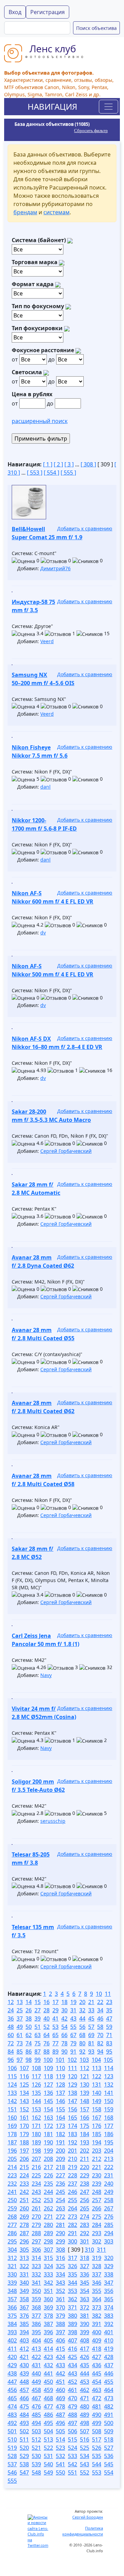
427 (97, 2357)
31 (73, 2010)
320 (109, 2258)
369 (48, 2307)
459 (48, 2390)
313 (24, 2258)
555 (12, 2481)
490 (97, 2415)
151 (12, 2109)
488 (73, 2415)
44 (82, 2018)
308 (60, 2250)
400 (97, 2332)
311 (101, 2250)
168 (109, 2118)
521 (36, 2448)
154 (48, 2109)
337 (97, 2274)
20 (82, 2002)
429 (12, 2365)
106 (12, 2068)
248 (97, 2192)
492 (12, 2423)
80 (82, 2043)
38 (29, 2018)
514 (60, 2439)
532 (60, 2456)
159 (109, 2109)
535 (97, 2456)
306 (36, 2250)
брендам (25, 212)
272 (60, 2217)
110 (60, 2068)
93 (91, 2052)
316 (60, 2258)
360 (48, 2299)
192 (73, 2142)
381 (85, 2316)
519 (12, 2448)
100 (48, 2060)
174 (73, 2126)
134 (24, 2093)
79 (73, 2043)
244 (48, 2192)
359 (36, 2299)
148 (85, 2101)
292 (85, 2233)
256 (85, 2200)
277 (12, 2225)
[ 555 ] (68, 473)
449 (36, 2382)
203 (97, 2151)
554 (109, 2472)
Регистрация (48, 12)
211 (85, 2159)
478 (60, 2406)
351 (48, 2291)
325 (60, 2266)
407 (73, 2340)
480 (85, 2406)
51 (38, 2027)
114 (109, 2068)
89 (55, 2052)
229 (85, 2175)
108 (36, 2068)
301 (85, 2241)
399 (85, 2332)
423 (48, 2357)
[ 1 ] (48, 464)
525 (85, 2448)
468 (48, 2398)
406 (60, 2340)
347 (109, 2283)
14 (29, 2002)
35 (109, 2010)
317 (73, 2258)
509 (109, 2431)
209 (60, 2159)
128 (60, 2085)
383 (109, 2316)
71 (109, 2035)
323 (36, 2266)
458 (36, 2390)
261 (36, 2208)
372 (85, 2307)
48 (11, 2027)
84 (11, 2052)
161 (24, 2118)
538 (24, 2464)
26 (29, 2010)
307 (48, 2250)
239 (97, 2184)
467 (36, 2398)
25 (20, 2010)
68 (82, 2035)
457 (24, 2390)
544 (97, 2464)
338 (109, 2274)
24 (11, 2010)
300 (73, 2241)
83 (109, 2043)
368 (36, 2307)
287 (24, 2233)
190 (48, 2142)
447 (12, 2382)
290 (60, 2233)
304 (12, 2250)
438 (12, 2373)
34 (100, 2010)
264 (73, 2208)
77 (55, 2043)
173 (60, 2126)
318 (85, 2258)
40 (46, 2018)
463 (97, 2390)
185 (97, 2134)
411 (12, 2349)
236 (60, 2184)
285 (109, 2225)
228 (73, 2175)
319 (97, 2258)
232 (12, 2184)
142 (12, 2101)
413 (36, 2349)
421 (24, 2357)
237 (73, 2184)
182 (60, 2134)
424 (60, 2357)
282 (73, 2225)
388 (60, 2324)
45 (91, 2018)
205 (12, 2159)
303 (109, 2241)
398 (73, 2332)
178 (12, 2134)
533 (73, 2456)
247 (85, 2192)
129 (73, 2085)
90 (64, 2052)
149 (97, 2101)
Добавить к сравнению (85, 528)
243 (36, 2192)
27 (38, 2010)
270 (36, 2217)
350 (36, 2291)
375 (12, 2316)
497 (73, 2423)
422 (36, 2357)
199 (48, 2151)
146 (60, 2101)
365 (109, 2299)
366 (12, 2307)
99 (38, 2060)
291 (73, 2233)
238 (85, 2184)
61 (20, 2035)
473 (109, 2398)
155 (60, 2109)
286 (12, 2233)
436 (97, 2365)
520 (24, 2448)
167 (97, 2118)
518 (109, 2439)
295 (12, 2241)
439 (24, 2373)
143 (24, 2101)
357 (12, 2299)
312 (12, 2258)
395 (36, 2332)
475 (24, 2406)
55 (73, 2027)
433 (60, 2365)
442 (60, 2373)
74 (29, 2043)
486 (48, 2415)
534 (85, 2456)
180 (36, 2134)
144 (36, 2101)
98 (29, 2060)
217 (48, 2167)
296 (24, 2241)
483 (12, 2415)
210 (73, 2159)
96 (11, 2060)
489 (85, 2415)
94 (100, 2052)
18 (64, 2002)
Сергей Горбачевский (66, 1151)
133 (12, 2093)
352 (60, 2291)
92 (82, 2052)
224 (24, 2175)
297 (36, 2241)
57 (91, 2027)
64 (46, 2035)
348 (12, 2291)
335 (73, 2274)
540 (48, 2464)
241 (12, 2192)
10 (99, 1994)
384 (12, 2324)
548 (36, 2472)
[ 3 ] (69, 464)
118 (48, 2076)
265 (85, 2208)
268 (12, 2217)
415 (60, 2349)
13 (20, 2002)
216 (36, 2167)
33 (91, 2010)
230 (97, 2175)
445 (97, 2373)
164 (60, 2118)
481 (97, 2406)
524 (73, 2448)
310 (89, 2250)
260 (24, 2208)
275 (97, 2217)
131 (97, 2085)
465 (12, 2398)
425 (73, 2357)
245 (60, 2192)
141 (109, 2093)
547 (24, 2472)
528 (12, 2456)
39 (38, 2018)
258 (109, 2200)
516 (85, 2439)
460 (60, 2390)
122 (97, 2076)
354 (85, 2291)
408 (85, 2340)
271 (48, 2217)
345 (85, 2283)
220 (85, 2167)
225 (36, 2175)
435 (85, 2365)
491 (109, 2415)
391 (97, 2324)
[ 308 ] (88, 464)
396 (48, 2332)
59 (109, 2027)
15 (38, 2002)
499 (97, 2423)
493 (24, 2423)
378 (48, 2316)
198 (36, 2151)
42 (64, 2018)
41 (55, 2018)
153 (36, 2109)
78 (64, 2043)
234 (36, 2184)
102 (72, 2060)
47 (109, 2018)
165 (73, 2118)
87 (38, 2052)
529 (24, 2456)
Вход (15, 12)
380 (73, 2316)
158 (97, 2109)
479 (73, 2406)
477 (48, 2406)
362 (73, 2299)
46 (100, 2018)
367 (24, 2307)
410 (109, 2340)
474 (12, 2406)
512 (36, 2439)
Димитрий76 (55, 568)
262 (48, 2208)
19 (73, 2002)
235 (48, 2184)
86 (29, 2052)
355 (97, 2291)
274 (85, 2217)
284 (97, 2225)
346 (97, 2283)
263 (60, 2208)
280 (48, 2225)
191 (60, 2142)
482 (109, 2406)
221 (97, 2167)
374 (109, 2307)
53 (55, 2027)
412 (24, 2349)
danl (45, 787)
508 (97, 2431)
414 (48, 2349)
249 (109, 2192)
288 (36, 2233)
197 (24, 2151)
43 (73, 2018)
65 (55, 2035)
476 (36, 2406)
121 (85, 2076)
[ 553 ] (35, 473)
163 (48, 2118)
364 (97, 2299)
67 (73, 2035)
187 (12, 2142)
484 (24, 2415)
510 (12, 2439)
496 (60, 2423)
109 (48, 2068)
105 (108, 2060)
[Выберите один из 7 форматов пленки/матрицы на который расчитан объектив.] (58, 284)
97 (20, 2060)
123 (109, 2076)
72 (11, 2043)
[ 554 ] (51, 473)
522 (48, 2448)
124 (12, 2085)
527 (109, 2448)
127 (48, 2085)
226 (48, 2175)
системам (56, 212)
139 (85, 2093)
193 (85, 2142)
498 (85, 2423)
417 (85, 2349)
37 (20, 2018)
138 (73, 2093)
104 (96, 2060)
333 (48, 2274)
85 (20, 2052)
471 (85, 2398)
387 (48, 2324)
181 (48, 2134)
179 (24, 2134)
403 (24, 2340)
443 (73, 2373)
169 (12, 2126)
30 (64, 2010)
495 (48, 2423)
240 (109, 2184)
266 (97, 2208)
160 (12, 2118)
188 (24, 2142)
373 (97, 2307)
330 (12, 2274)
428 (109, 2357)
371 (73, 2307)
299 (60, 2241)
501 (12, 2431)
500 (109, 2423)
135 (36, 2093)
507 (85, 2431)
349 (24, 2291)
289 (48, 2233)
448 (24, 2382)
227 (60, 2175)
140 (97, 2093)
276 (109, 2217)
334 (60, 2274)
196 (12, 2151)
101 (60, 2060)
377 (36, 2316)
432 (48, 2365)
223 (12, 2175)
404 (36, 2340)
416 (73, 2349)
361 (60, 2299)
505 (60, 2431)
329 (109, 2266)
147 (73, 2101)
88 (46, 2052)
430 (24, 2365)
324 (48, 2266)
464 (109, 2390)
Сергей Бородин (88, 2517)
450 (48, 2382)
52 (46, 2027)
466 (24, 2398)
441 (48, 2373)
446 (109, 2373)
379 (60, 2316)
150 (109, 2101)
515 (73, 2439)
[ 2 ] (58, 464)
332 (36, 2274)
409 (97, 2340)
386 (36, 2324)
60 (11, 2035)
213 (109, 2159)
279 (36, 2225)
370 (60, 2307)
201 (73, 2151)
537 (12, 2464)
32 (82, 2010)
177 (109, 2126)
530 (36, 2456)
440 (36, 2373)
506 (73, 2431)
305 (24, 2250)
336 (85, 2274)
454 (97, 2382)
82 (100, 2043)
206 (24, 2159)
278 (24, 2225)
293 (97, 2233)
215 (24, 2167)
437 (109, 2365)
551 (73, 2472)
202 (85, 2151)
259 (12, 2208)
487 (60, 2415)
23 (109, 2002)
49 (20, 2027)
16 (46, 2002)
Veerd (47, 641)
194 (97, 2142)
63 (38, 2035)
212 (97, 2159)
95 (109, 2052)
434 (73, 2365)
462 (85, 2390)
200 (60, 2151)
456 (12, 2390)
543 (85, 2464)
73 (20, 2043)
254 (60, 2200)
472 (97, 2398)
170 (24, 2126)
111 (73, 2068)
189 (36, 2142)
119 (60, 2076)
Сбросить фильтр (91, 131)
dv (43, 933)
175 (85, 2126)
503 (36, 2431)
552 (85, 2472)
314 (36, 2258)
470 (73, 2398)
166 (85, 2118)
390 (85, 2324)
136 (48, 2093)
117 (36, 2076)
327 (85, 2266)
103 (84, 2060)
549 (48, 2472)
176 (97, 2126)
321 (12, 2266)
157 (85, 2109)
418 (97, 2349)
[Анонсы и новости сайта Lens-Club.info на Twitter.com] (38, 2531)
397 (60, 2332)
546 (12, 2472)
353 (73, 2291)
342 (48, 2283)
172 (48, 2126)
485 (36, 2415)
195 (109, 2142)
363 (85, 2299)
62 (29, 2035)
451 (60, 2382)
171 (36, 2126)
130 (85, 2085)
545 (109, 2464)
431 (36, 2365)
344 (73, 2283)
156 (73, 2109)
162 (36, 2118)
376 (24, 2316)
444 (85, 2373)
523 (60, 2448)
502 (24, 2431)
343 (60, 2283)
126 (36, 2085)
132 (109, 2085)
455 (109, 2382)
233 (24, 2184)
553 (97, 2472)
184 (85, 2134)
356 (109, 2291)
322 (24, 2266)
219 (73, 2167)
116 (24, 2076)
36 (11, 2018)
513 (48, 2439)
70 (100, 2035)
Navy (46, 1675)
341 (36, 2283)
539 (36, 2464)
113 (97, 2068)
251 (24, 2200)
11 (108, 1994)
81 (91, 2043)
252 (36, 2200)
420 (12, 2357)
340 (24, 2283)
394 (24, 2332)
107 (24, 2068)
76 (46, 2043)
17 (55, 2002)
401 (109, 2332)
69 (91, 2035)
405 (48, 2340)
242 (24, 2192)
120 (73, 2076)
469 (60, 2398)
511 (24, 2439)
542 (73, 2464)
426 (85, 2357)
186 (109, 2134)
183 (73, 2134)
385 (24, 2324)
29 (55, 2010)
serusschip (53, 1821)
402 (12, 2340)
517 (97, 2439)
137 (60, 2093)
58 (100, 2027)
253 (48, 2200)
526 (97, 2448)
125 (24, 2085)
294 (109, 2233)
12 (11, 2002)
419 (109, 2349)
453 (85, 2382)
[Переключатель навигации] (108, 107)
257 (97, 2200)
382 (97, 2316)
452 (73, 2382)
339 (12, 2283)
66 (64, 2035)
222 (109, 2167)
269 (24, 2217)
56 (82, 2027)
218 (60, 2167)
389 (73, 2324)
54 (64, 2027)
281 (60, 2225)
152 (24, 2109)
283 (85, 2225)
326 (73, 2266)
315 (48, 2258)
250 (12, 2200)
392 (109, 2324)
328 (97, 2266)
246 (73, 2192)
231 (109, 2175)
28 (46, 2010)
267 (109, 2208)
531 (48, 2456)
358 (24, 2299)
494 (36, 2423)
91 (73, 2052)
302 (97, 2241)
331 (24, 2274)
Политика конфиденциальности (83, 2531)
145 (48, 2101)
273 (73, 2217)
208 (48, 2159)
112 (85, 2068)
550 (60, 2472)
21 (91, 2002)
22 (100, 2002)
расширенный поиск (40, 421)
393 (12, 2332)
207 (36, 2159)
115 (12, 2076)
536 (109, 2456)
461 (73, 2390)
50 (29, 2027)
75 (38, 2043)
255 (73, 2200)
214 (12, 2167)
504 (48, 2431)
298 (48, 2241)
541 (60, 2464)
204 (109, 2151)
